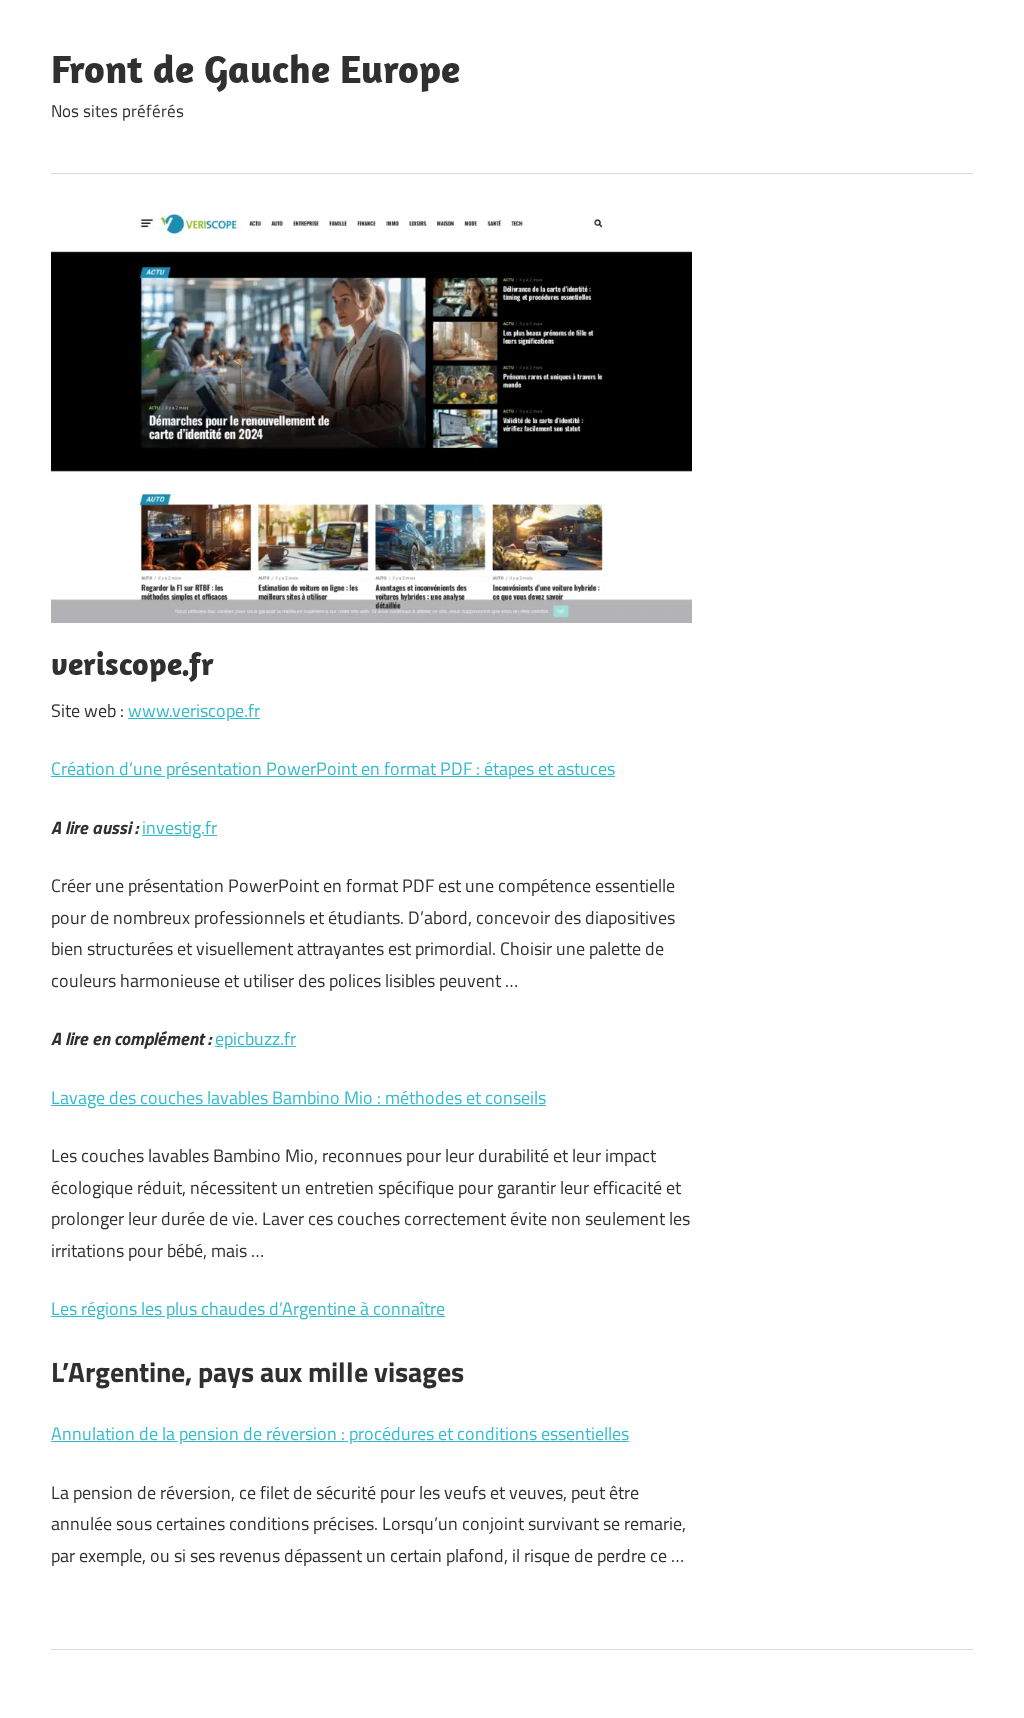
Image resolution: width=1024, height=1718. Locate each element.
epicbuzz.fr (255, 1038)
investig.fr (179, 827)
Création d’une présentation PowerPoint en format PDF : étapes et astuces (333, 768)
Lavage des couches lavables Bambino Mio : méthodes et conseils (298, 1097)
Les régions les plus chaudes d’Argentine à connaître (248, 1308)
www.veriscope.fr (194, 710)
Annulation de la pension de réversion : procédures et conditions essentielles (340, 1433)
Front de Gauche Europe (255, 68)
